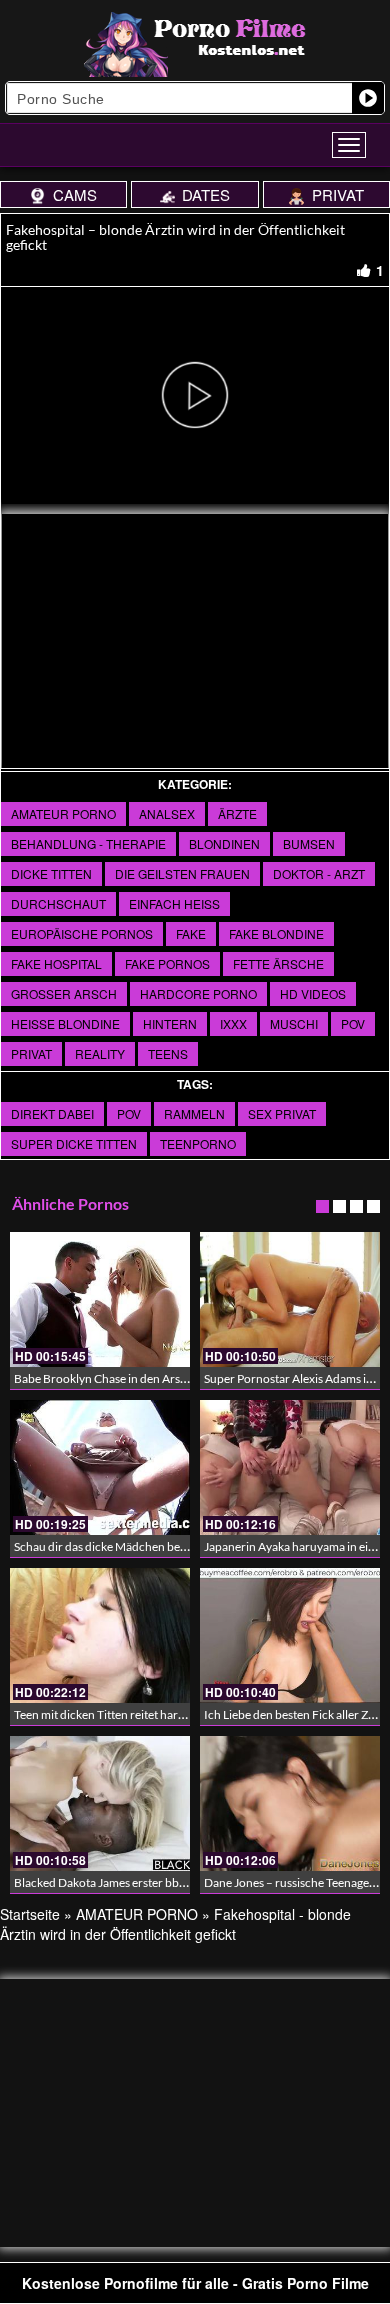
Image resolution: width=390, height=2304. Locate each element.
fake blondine (276, 933)
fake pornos (167, 963)
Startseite (30, 1914)
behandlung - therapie (88, 843)
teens (168, 1053)
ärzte (237, 813)
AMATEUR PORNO (63, 813)
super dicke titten (74, 1143)
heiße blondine (65, 1023)
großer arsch (64, 993)
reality (100, 1053)
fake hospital (56, 963)
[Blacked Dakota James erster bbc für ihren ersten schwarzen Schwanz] (100, 1803)
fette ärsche (278, 963)
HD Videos (313, 993)
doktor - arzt (319, 873)
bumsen (309, 843)
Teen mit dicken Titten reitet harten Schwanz (129, 1714)
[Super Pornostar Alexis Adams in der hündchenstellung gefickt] (290, 1299)
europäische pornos (82, 933)
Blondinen (224, 843)
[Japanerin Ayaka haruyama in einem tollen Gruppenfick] (290, 1467)
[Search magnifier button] (368, 98)
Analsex (167, 813)
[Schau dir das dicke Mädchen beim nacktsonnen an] (100, 1467)
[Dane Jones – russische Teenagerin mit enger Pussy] (290, 1803)
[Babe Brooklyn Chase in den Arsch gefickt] (100, 1299)
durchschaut (58, 903)
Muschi (294, 1023)
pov (353, 1023)
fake (191, 933)
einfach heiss (174, 903)
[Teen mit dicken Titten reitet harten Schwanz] (100, 1635)
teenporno (198, 1143)
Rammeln (194, 1113)
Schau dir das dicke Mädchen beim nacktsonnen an (146, 1546)
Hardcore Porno (198, 993)
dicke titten (51, 873)
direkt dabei (52, 1113)
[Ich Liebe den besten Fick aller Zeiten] (290, 1635)
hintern (170, 1023)
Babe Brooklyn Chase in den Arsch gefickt (122, 1378)
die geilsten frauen (182, 873)
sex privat (282, 1113)
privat (31, 1053)
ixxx (233, 1023)
